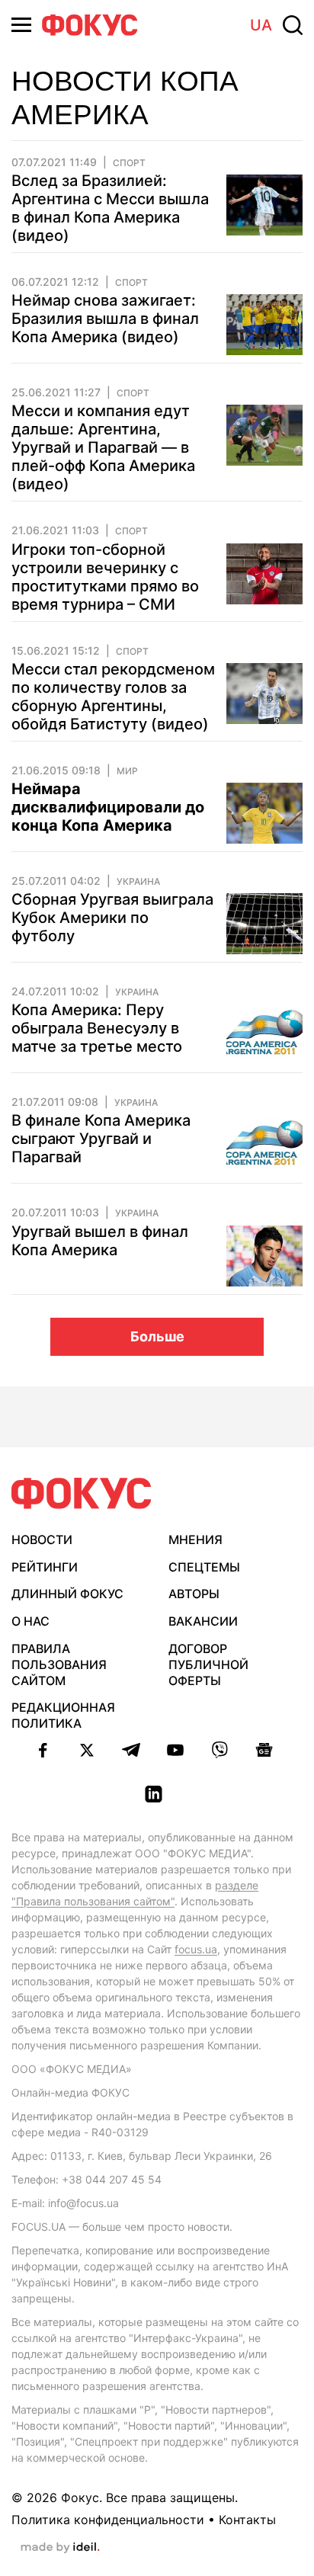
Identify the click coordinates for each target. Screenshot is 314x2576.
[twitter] (87, 1750)
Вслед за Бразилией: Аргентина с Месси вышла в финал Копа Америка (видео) (110, 208)
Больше (157, 1336)
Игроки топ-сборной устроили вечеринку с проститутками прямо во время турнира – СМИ (105, 577)
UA (261, 25)
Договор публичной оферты (208, 1664)
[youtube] (175, 1750)
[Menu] (21, 25)
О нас (30, 1621)
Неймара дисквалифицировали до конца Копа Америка (108, 807)
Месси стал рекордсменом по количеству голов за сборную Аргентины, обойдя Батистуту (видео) (113, 697)
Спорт (129, 163)
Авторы (194, 1594)
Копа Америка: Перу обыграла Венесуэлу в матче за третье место (97, 1028)
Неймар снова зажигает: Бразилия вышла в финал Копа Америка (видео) (105, 319)
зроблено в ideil (60, 2548)
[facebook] (43, 1750)
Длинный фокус (67, 1594)
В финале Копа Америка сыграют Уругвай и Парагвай (101, 1139)
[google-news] (264, 1750)
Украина (138, 882)
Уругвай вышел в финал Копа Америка (100, 1241)
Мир (127, 771)
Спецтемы (204, 1567)
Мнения (195, 1540)
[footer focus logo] (82, 1493)
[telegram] (131, 1750)
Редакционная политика (63, 1715)
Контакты (247, 2520)
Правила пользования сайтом (59, 1664)
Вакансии (203, 1621)
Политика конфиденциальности (108, 2520)
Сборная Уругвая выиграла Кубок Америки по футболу (112, 918)
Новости (42, 1540)
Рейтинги (45, 1567)
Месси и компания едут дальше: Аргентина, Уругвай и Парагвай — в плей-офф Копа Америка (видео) (103, 447)
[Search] (293, 25)
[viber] (219, 1750)
